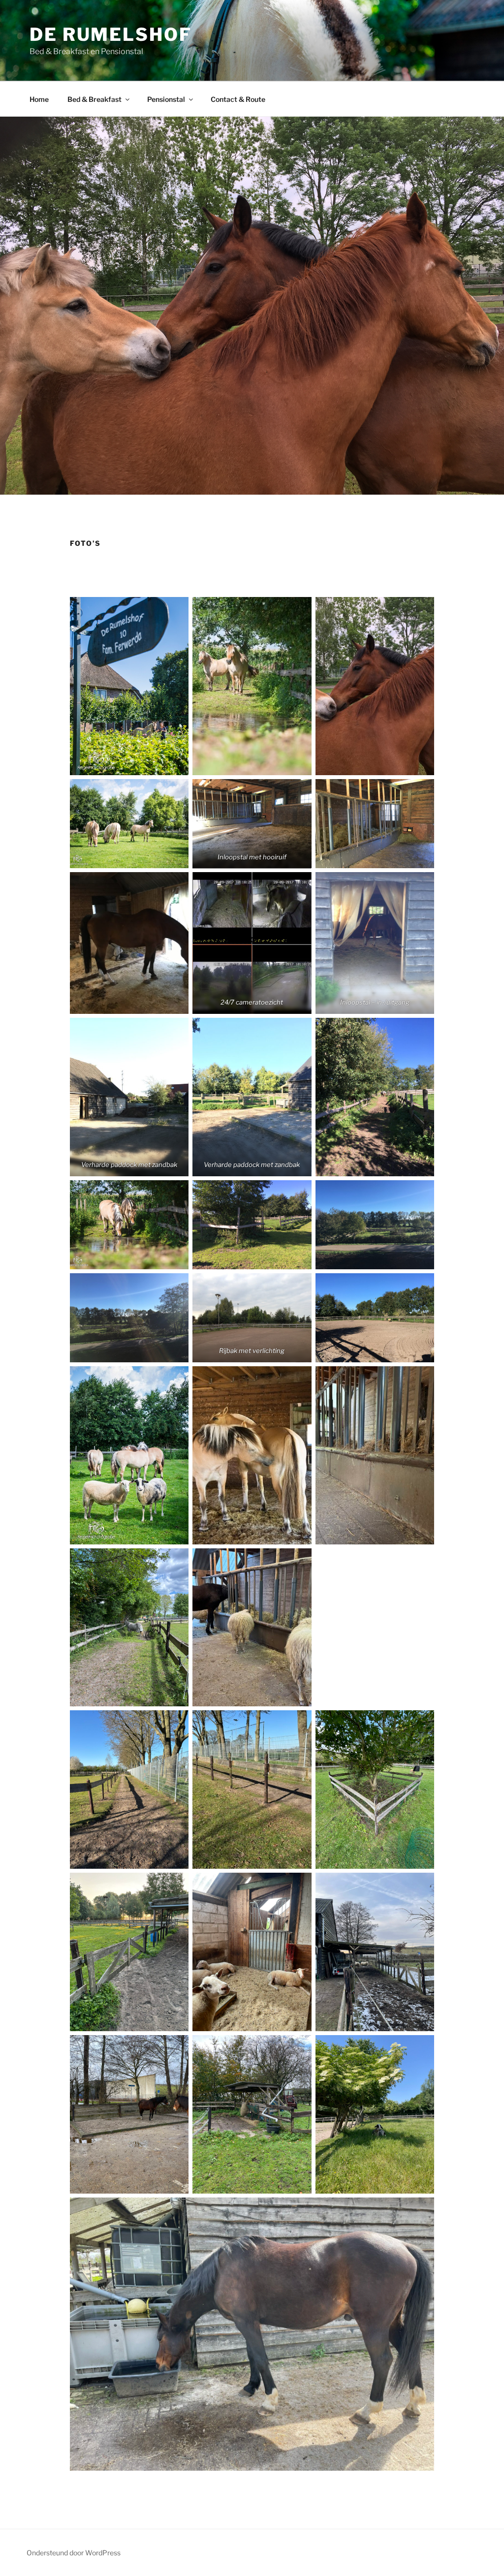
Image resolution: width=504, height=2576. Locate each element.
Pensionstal (166, 99)
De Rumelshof (111, 34)
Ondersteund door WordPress (74, 2553)
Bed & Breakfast (94, 99)
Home (39, 99)
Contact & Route (238, 99)
